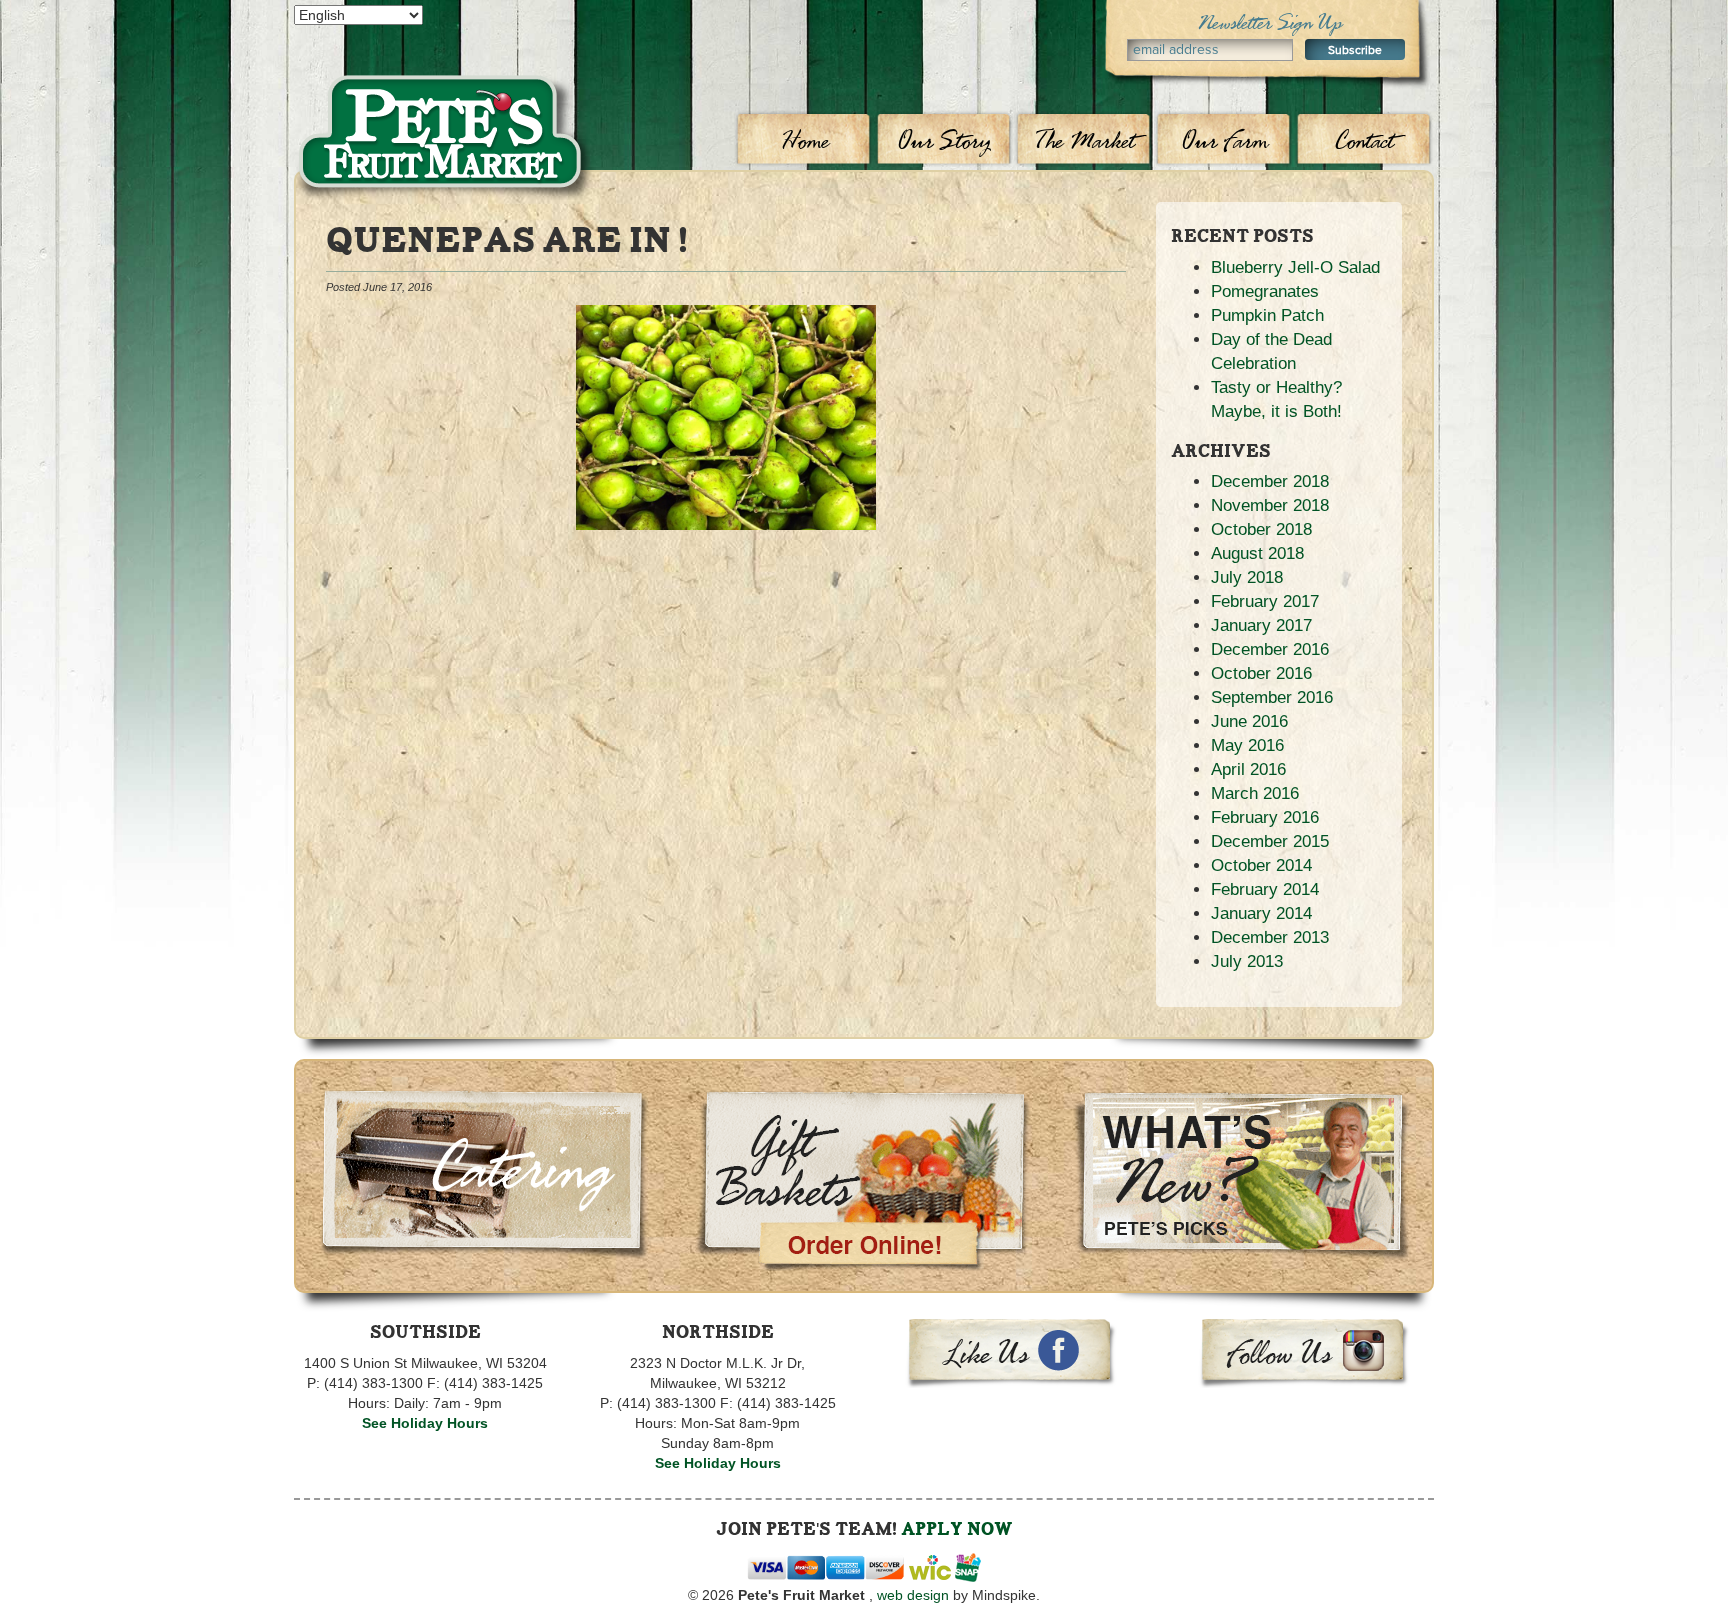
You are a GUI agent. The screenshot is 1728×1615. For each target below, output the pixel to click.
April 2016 (1248, 769)
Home (804, 140)
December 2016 (1270, 649)
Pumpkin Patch (1267, 315)
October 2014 (1261, 865)
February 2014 (1265, 889)
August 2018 (1257, 553)
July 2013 (1247, 961)
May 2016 (1247, 745)
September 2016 (1272, 697)
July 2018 (1247, 577)
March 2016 (1255, 793)
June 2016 (1249, 721)
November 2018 (1270, 505)
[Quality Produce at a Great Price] (444, 96)
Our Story (944, 140)
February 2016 (1265, 817)
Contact (1364, 140)
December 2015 (1270, 841)
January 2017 (1261, 625)
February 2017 (1265, 601)
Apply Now (957, 1529)
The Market (1084, 140)
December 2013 (1270, 937)
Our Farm (1224, 140)
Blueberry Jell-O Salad (1295, 267)
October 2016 (1261, 673)
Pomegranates (1265, 291)
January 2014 (1261, 913)
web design (913, 1595)
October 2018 (1261, 529)
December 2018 (1270, 481)
